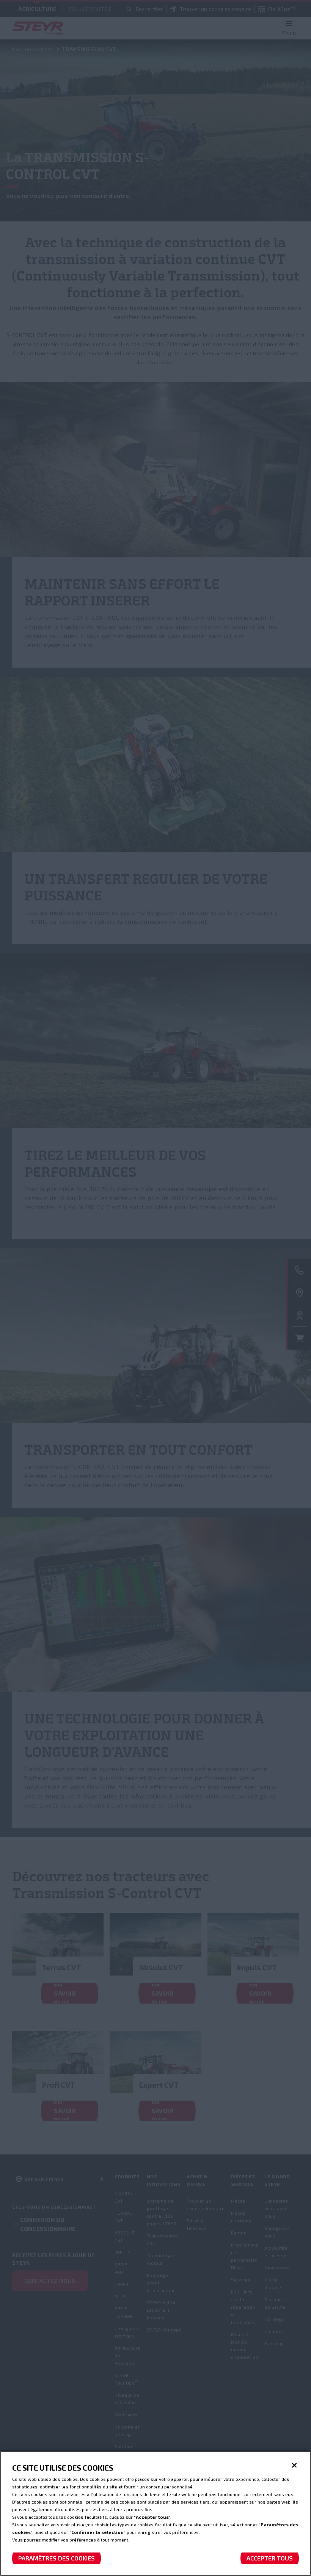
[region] (155, 2513)
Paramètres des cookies (57, 2558)
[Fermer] (294, 2465)
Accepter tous (270, 2558)
